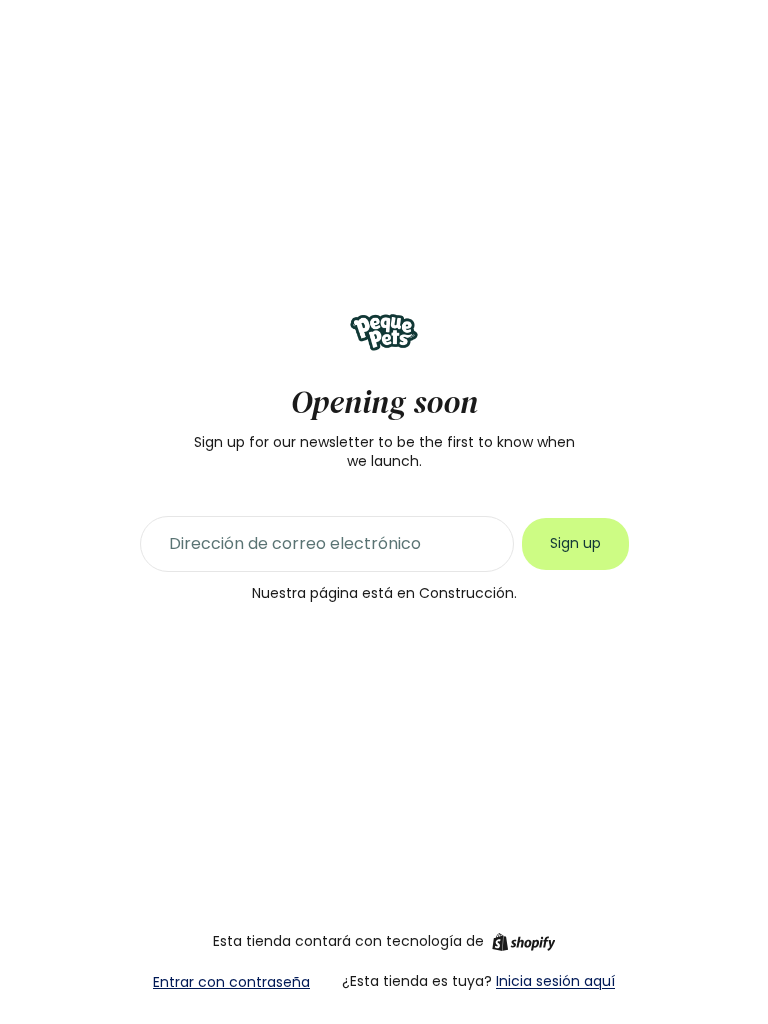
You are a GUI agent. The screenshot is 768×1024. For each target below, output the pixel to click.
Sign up (575, 543)
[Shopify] (523, 942)
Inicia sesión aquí (555, 981)
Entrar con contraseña (231, 982)
